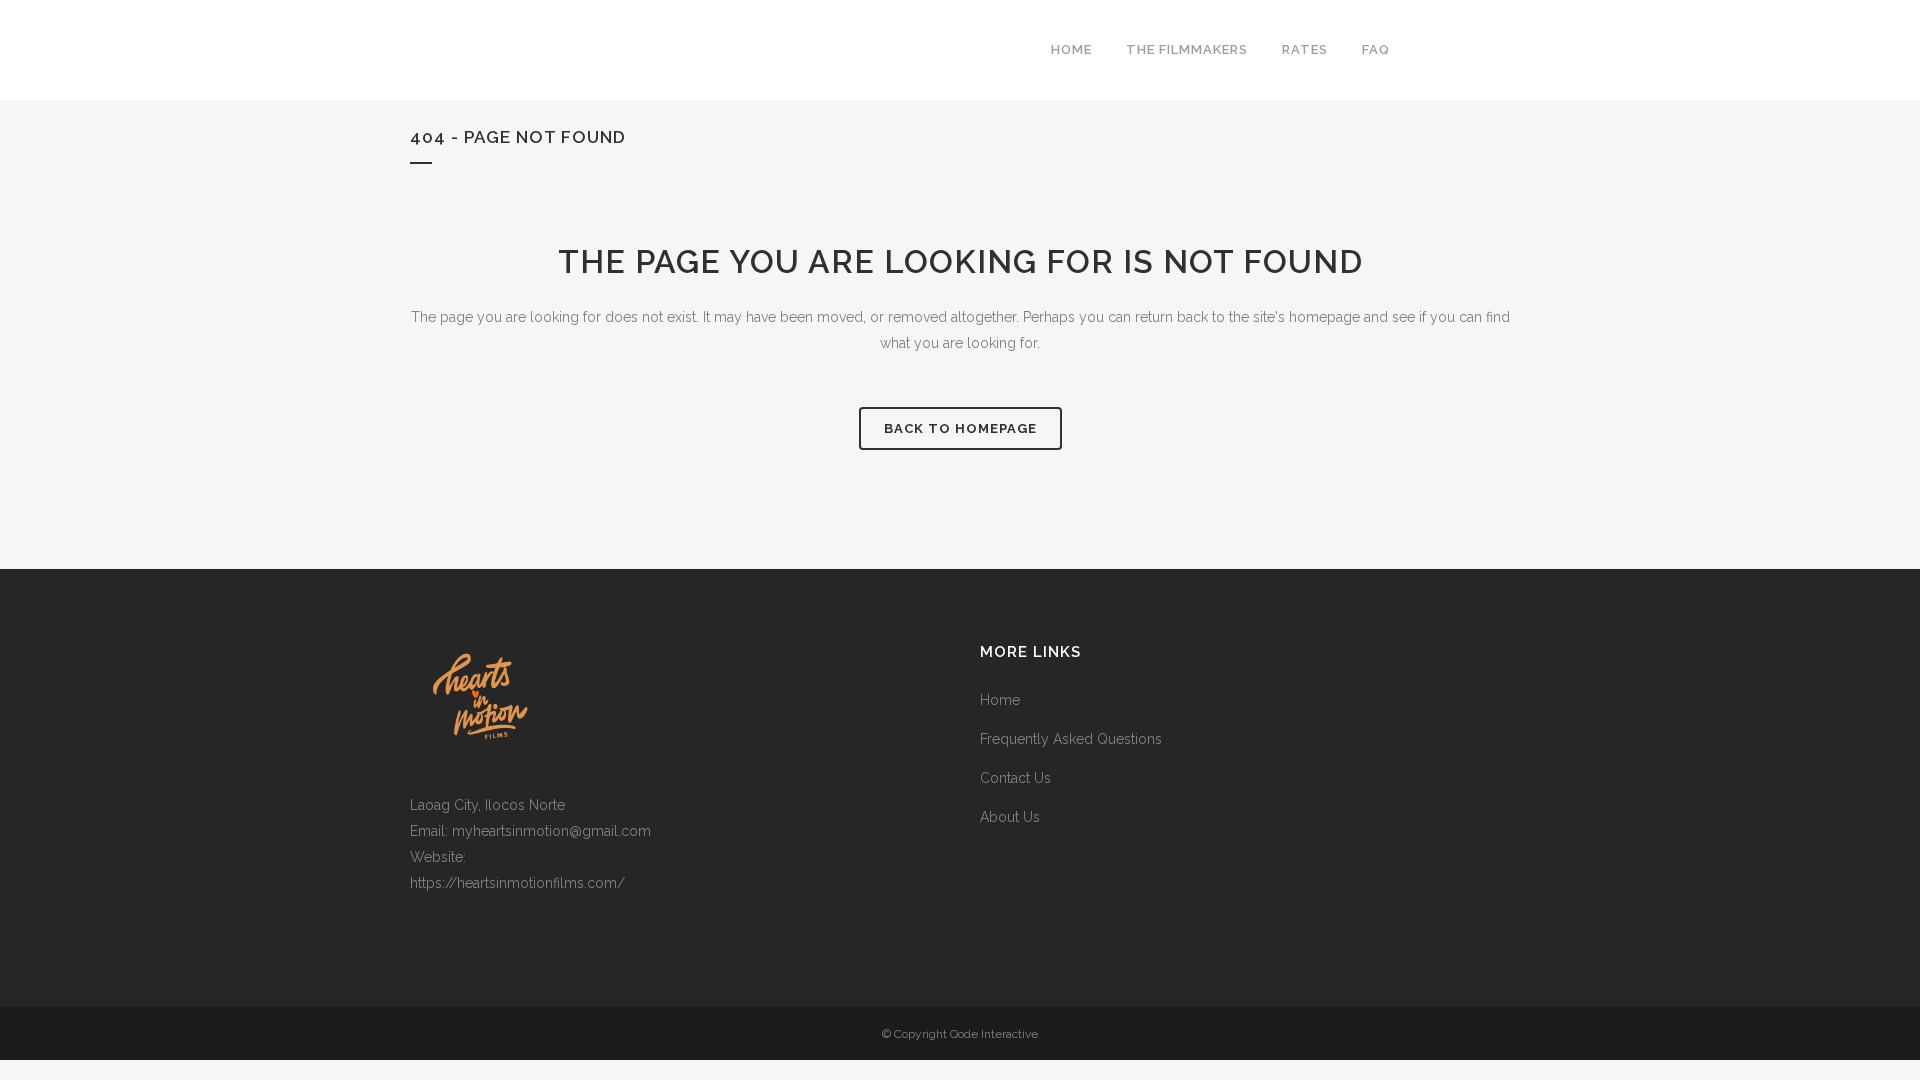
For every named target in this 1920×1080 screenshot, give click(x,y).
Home (1000, 700)
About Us (1010, 817)
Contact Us (1015, 778)
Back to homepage (960, 428)
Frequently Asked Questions (1071, 739)
